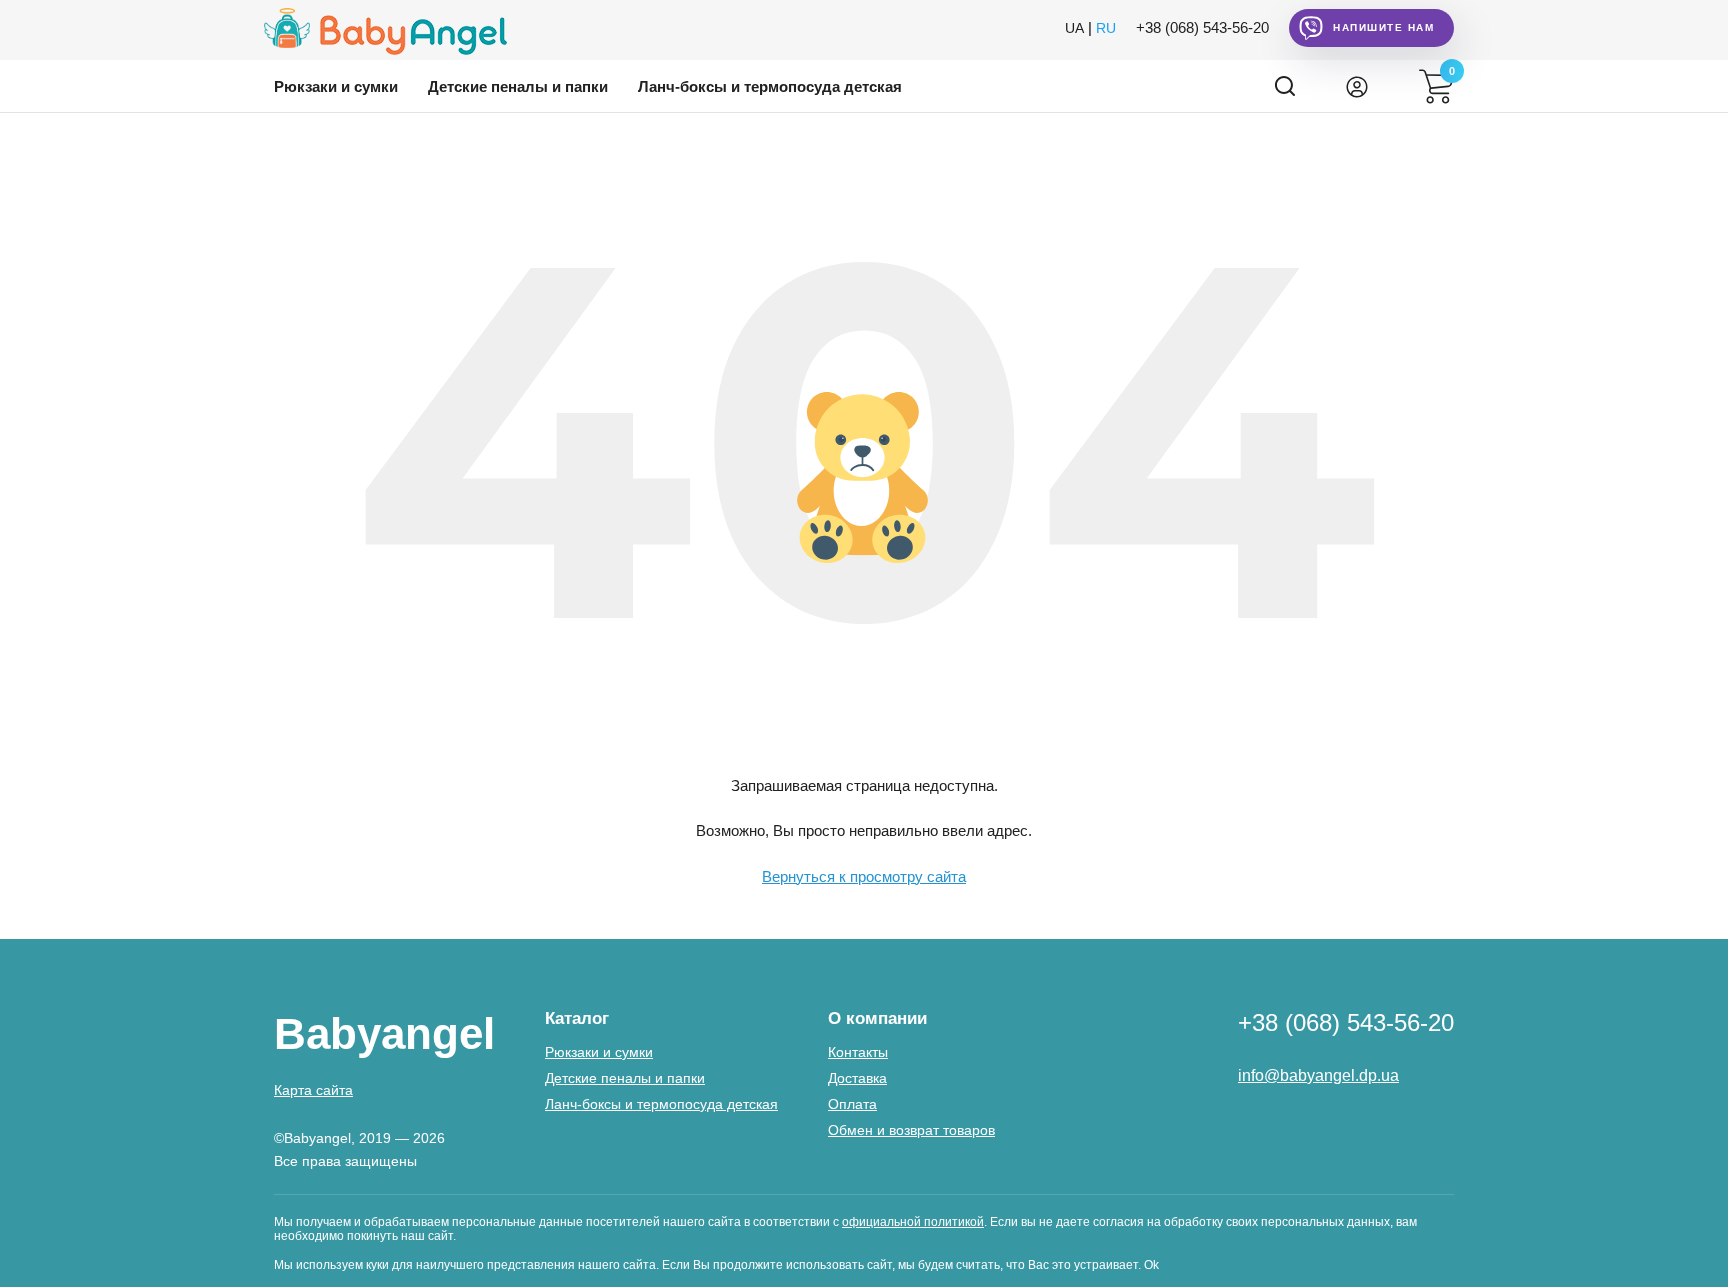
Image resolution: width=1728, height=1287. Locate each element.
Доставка (857, 1078)
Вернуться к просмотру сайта (864, 876)
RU (1106, 28)
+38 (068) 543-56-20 (1202, 27)
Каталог (577, 1018)
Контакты (858, 1052)
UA (1074, 28)
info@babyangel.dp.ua (1318, 1075)
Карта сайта (313, 1090)
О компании (877, 1018)
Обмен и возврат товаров (911, 1130)
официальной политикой (913, 1222)
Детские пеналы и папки (518, 86)
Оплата (852, 1104)
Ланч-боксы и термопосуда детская (770, 86)
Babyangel (384, 1033)
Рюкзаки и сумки (336, 86)
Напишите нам (1383, 27)
